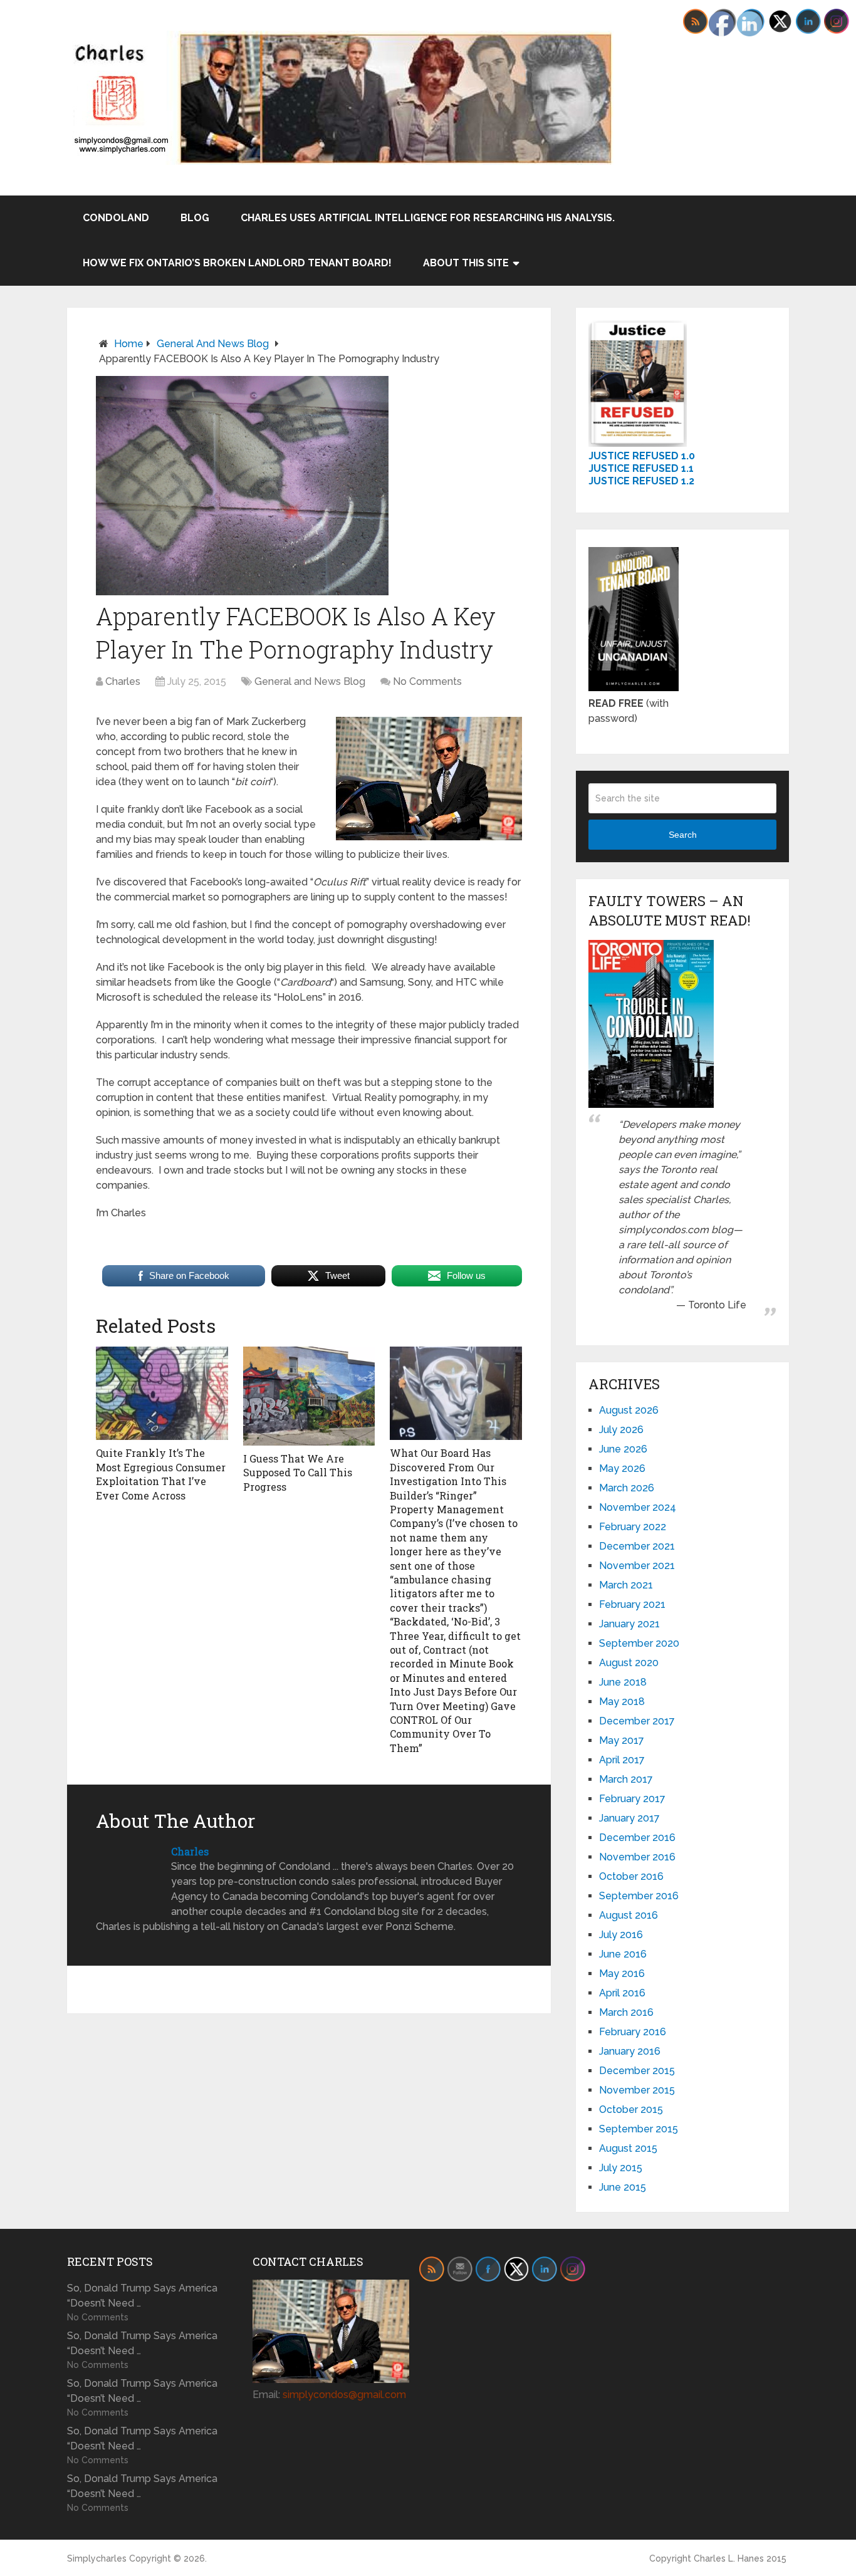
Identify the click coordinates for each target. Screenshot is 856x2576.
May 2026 (622, 1468)
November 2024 (638, 1507)
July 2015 (621, 2168)
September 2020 (639, 1643)
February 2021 (632, 1604)
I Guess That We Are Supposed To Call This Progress (298, 1473)
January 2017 (629, 1818)
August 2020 (629, 1663)
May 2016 (622, 1974)
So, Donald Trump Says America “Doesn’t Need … (142, 2296)
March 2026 (627, 1488)
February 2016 (633, 2032)
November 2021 (637, 1566)
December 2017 (637, 1721)
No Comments (427, 681)
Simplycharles (97, 2558)
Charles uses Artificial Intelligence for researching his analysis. (428, 218)
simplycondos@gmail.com (344, 2395)
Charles (123, 681)
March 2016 (626, 2012)
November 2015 (637, 2090)
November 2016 (637, 1857)
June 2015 (623, 2187)
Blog (195, 218)
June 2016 (623, 1954)
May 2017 (622, 1740)
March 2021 (626, 1585)
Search (683, 835)
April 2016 (622, 1993)
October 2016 (631, 1876)
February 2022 (633, 1527)
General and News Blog (213, 344)
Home (129, 344)
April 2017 (622, 1760)
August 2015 (628, 2148)
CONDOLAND (116, 218)
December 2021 (637, 1546)
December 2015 (637, 2071)
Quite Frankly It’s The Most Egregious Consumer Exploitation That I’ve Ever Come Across (161, 1474)
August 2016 (629, 1915)
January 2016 (630, 2051)
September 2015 (639, 2129)
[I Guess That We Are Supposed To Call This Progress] (309, 1396)
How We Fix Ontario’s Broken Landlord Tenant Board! (237, 263)
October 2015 (631, 2109)
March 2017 (626, 1779)
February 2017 (632, 1799)
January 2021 (629, 1624)
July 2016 (621, 1935)
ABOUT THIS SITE (466, 263)
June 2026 (623, 1449)
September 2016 (639, 1896)
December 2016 (637, 1838)
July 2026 (621, 1430)
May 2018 (622, 1702)
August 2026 (629, 1410)
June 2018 (623, 1682)
